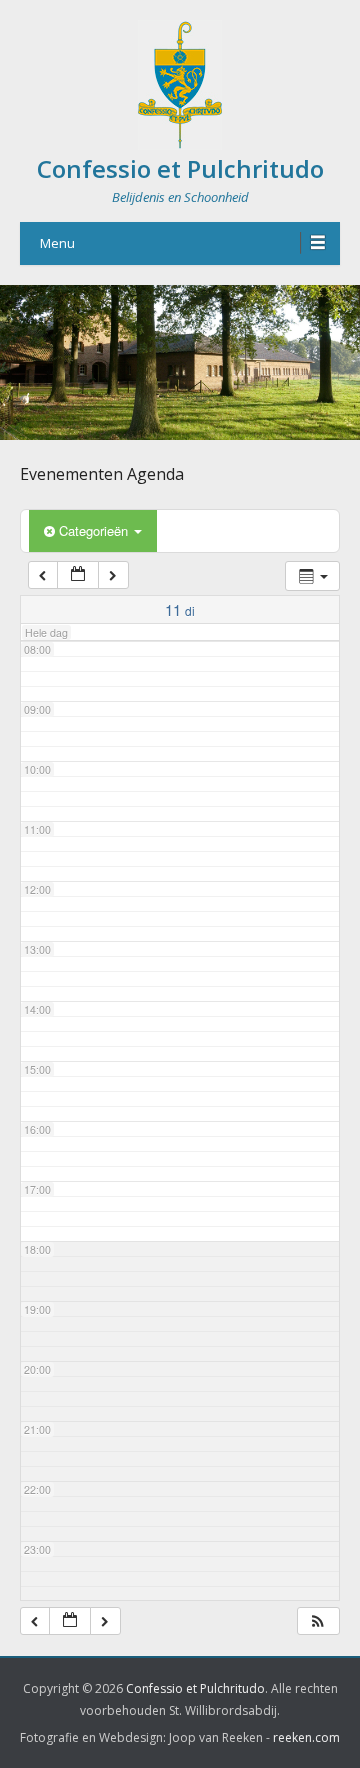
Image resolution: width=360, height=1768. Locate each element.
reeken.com (306, 1737)
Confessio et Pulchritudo (180, 168)
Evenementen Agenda (102, 474)
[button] (318, 1621)
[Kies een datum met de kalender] (78, 575)
